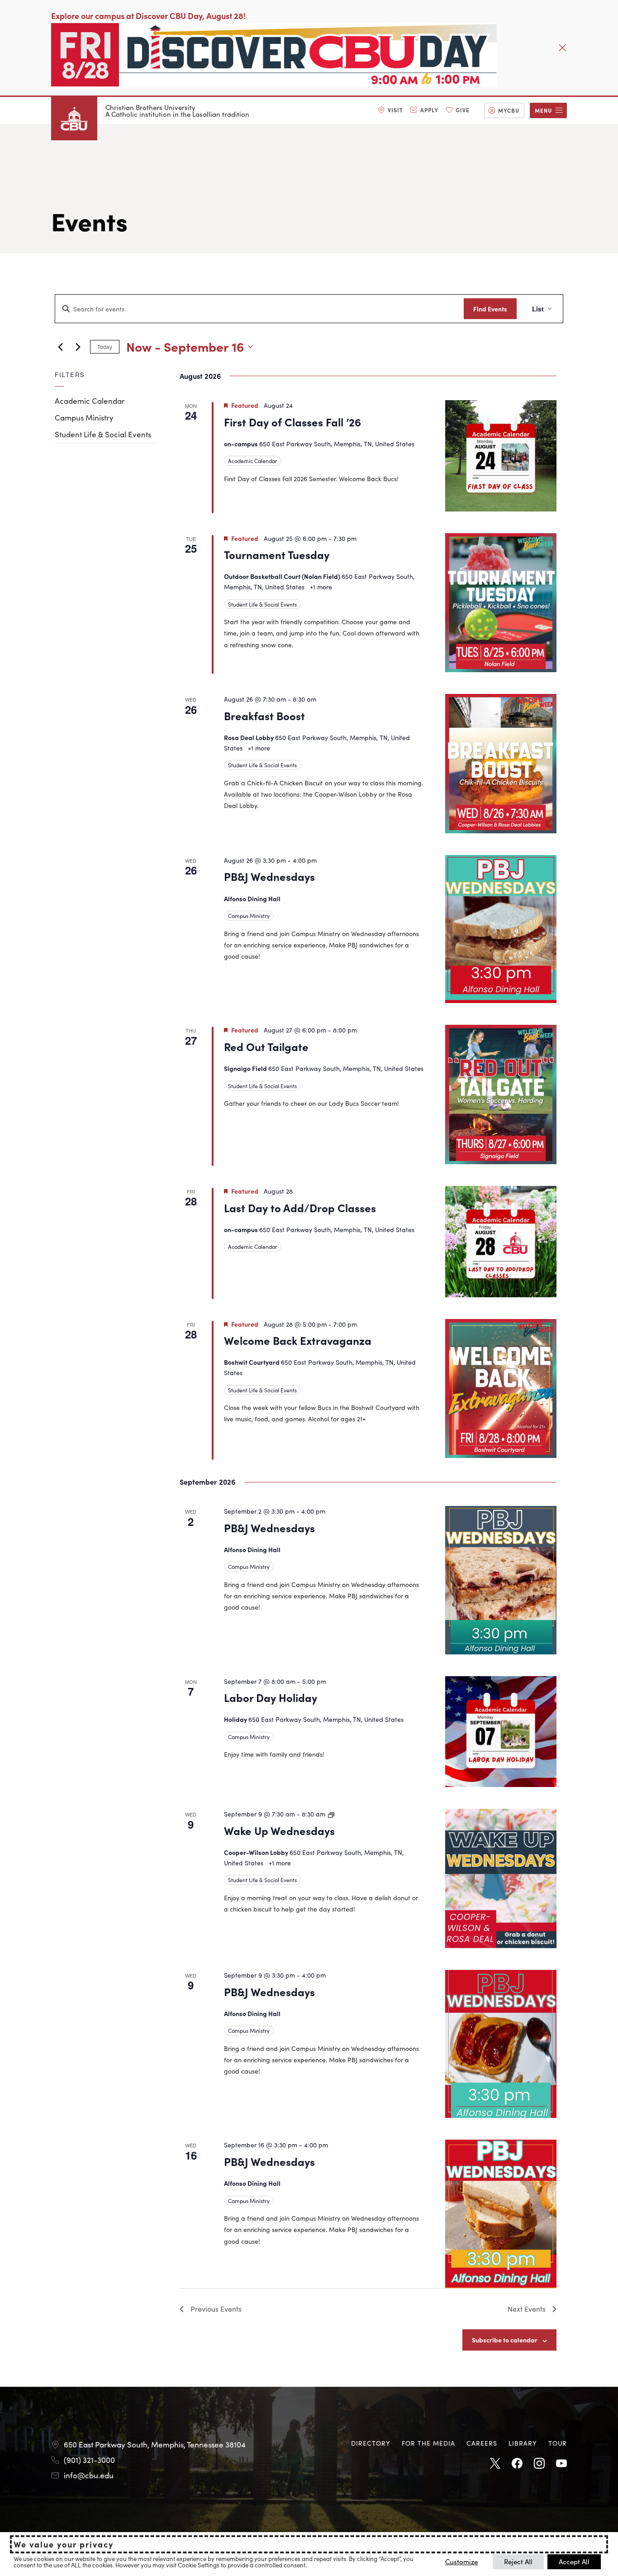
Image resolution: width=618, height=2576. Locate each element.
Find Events (490, 309)
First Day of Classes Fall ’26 (292, 422)
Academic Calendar (90, 401)
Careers (482, 2443)
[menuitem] (390, 110)
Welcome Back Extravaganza (298, 1340)
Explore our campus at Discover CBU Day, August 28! (148, 16)
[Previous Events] (60, 347)
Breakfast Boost (264, 715)
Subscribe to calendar (505, 2340)
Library (523, 2443)
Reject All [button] (518, 2561)
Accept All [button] (574, 2561)
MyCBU (509, 110)
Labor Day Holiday (271, 1697)
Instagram (539, 2464)
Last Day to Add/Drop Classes (300, 1207)
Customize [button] (461, 2561)
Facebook (517, 2464)
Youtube (561, 2464)
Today (105, 346)
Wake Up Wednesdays (279, 1830)
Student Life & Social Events (103, 434)
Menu (543, 110)
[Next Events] (78, 347)
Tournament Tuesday (277, 554)
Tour (558, 2443)
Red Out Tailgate (266, 1046)
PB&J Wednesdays (269, 876)
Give (463, 110)
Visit (395, 110)
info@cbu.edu (89, 2475)
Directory (371, 2443)
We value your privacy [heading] (64, 2544)
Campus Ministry (84, 417)
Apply (429, 110)
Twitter (495, 2464)
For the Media (428, 2443)
